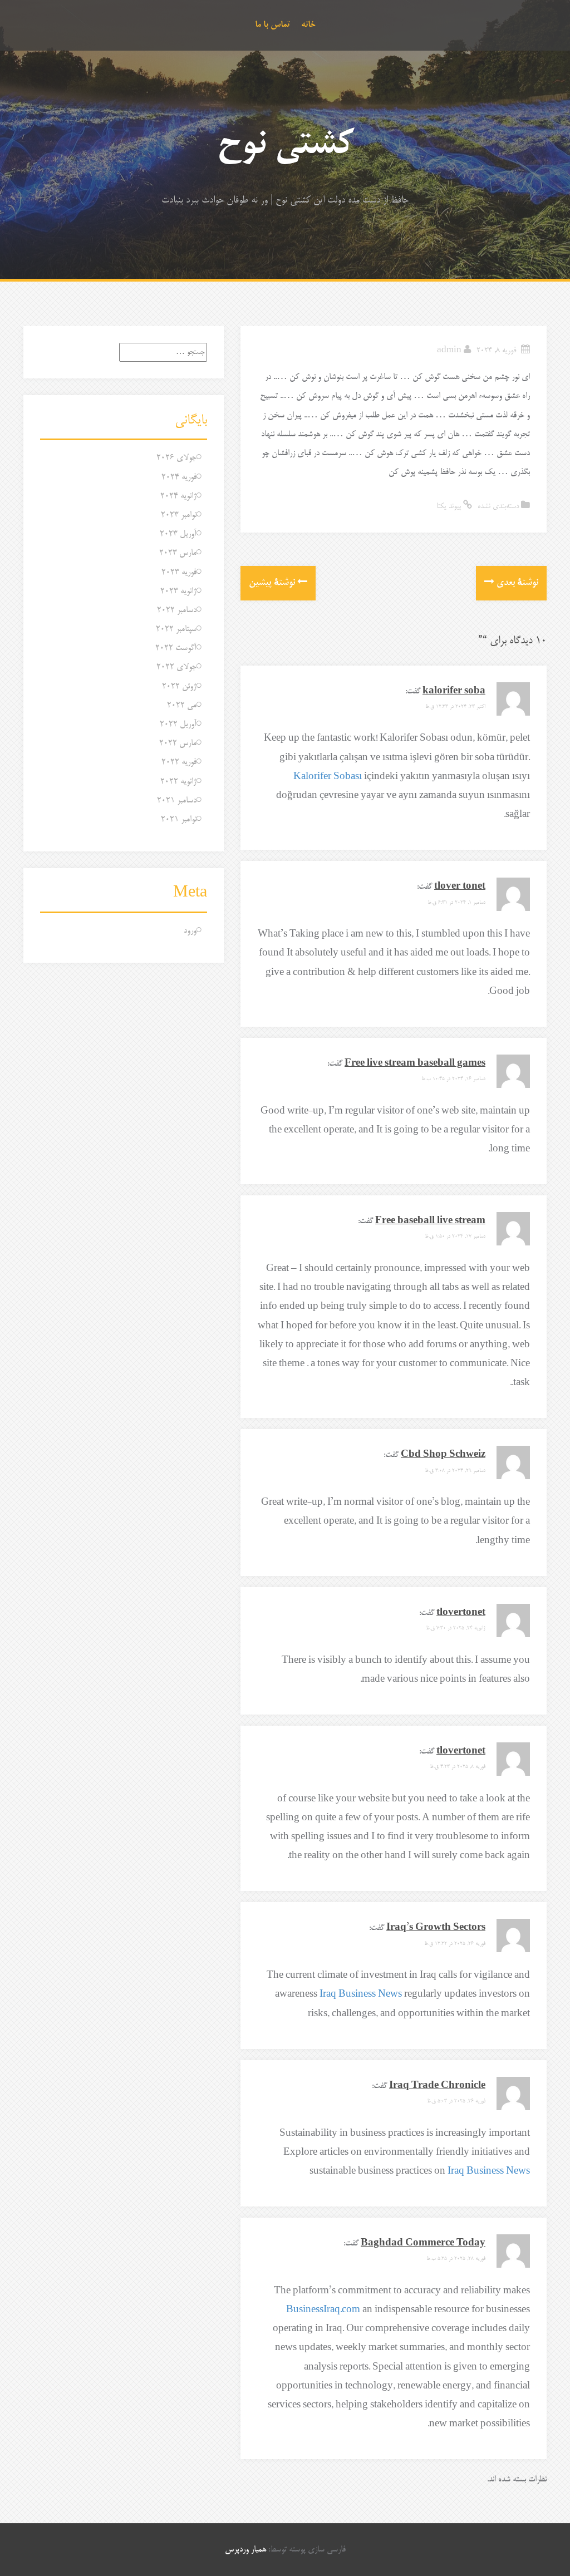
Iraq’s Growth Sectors (436, 1928)
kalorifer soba (454, 691)
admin (449, 351)
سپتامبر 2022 (176, 629)
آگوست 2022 (176, 648)
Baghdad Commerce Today (423, 2243)
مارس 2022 (178, 743)
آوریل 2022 (178, 724)
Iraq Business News (361, 1995)
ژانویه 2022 (178, 782)
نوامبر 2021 (179, 819)
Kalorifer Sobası (328, 777)
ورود (190, 931)
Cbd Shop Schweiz (443, 1455)
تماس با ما (272, 25)
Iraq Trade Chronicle (437, 2086)
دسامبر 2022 (177, 610)
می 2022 (182, 705)
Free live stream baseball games (415, 1064)
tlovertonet (461, 1613)
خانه (308, 25)
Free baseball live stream (430, 1221)
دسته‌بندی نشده (498, 507)
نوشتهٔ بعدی (516, 583)
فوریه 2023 (179, 572)
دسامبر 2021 (177, 801)
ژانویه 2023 (178, 591)
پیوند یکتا (450, 507)
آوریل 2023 (178, 534)
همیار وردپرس (245, 2550)
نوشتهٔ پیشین (273, 583)
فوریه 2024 (179, 477)
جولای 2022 (176, 667)
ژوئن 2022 (179, 686)
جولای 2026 (176, 458)
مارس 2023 (178, 553)
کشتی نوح (285, 146)
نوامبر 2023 (179, 515)
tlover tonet (460, 887)
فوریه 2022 (179, 762)
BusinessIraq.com (323, 2310)
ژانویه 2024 (178, 496)
